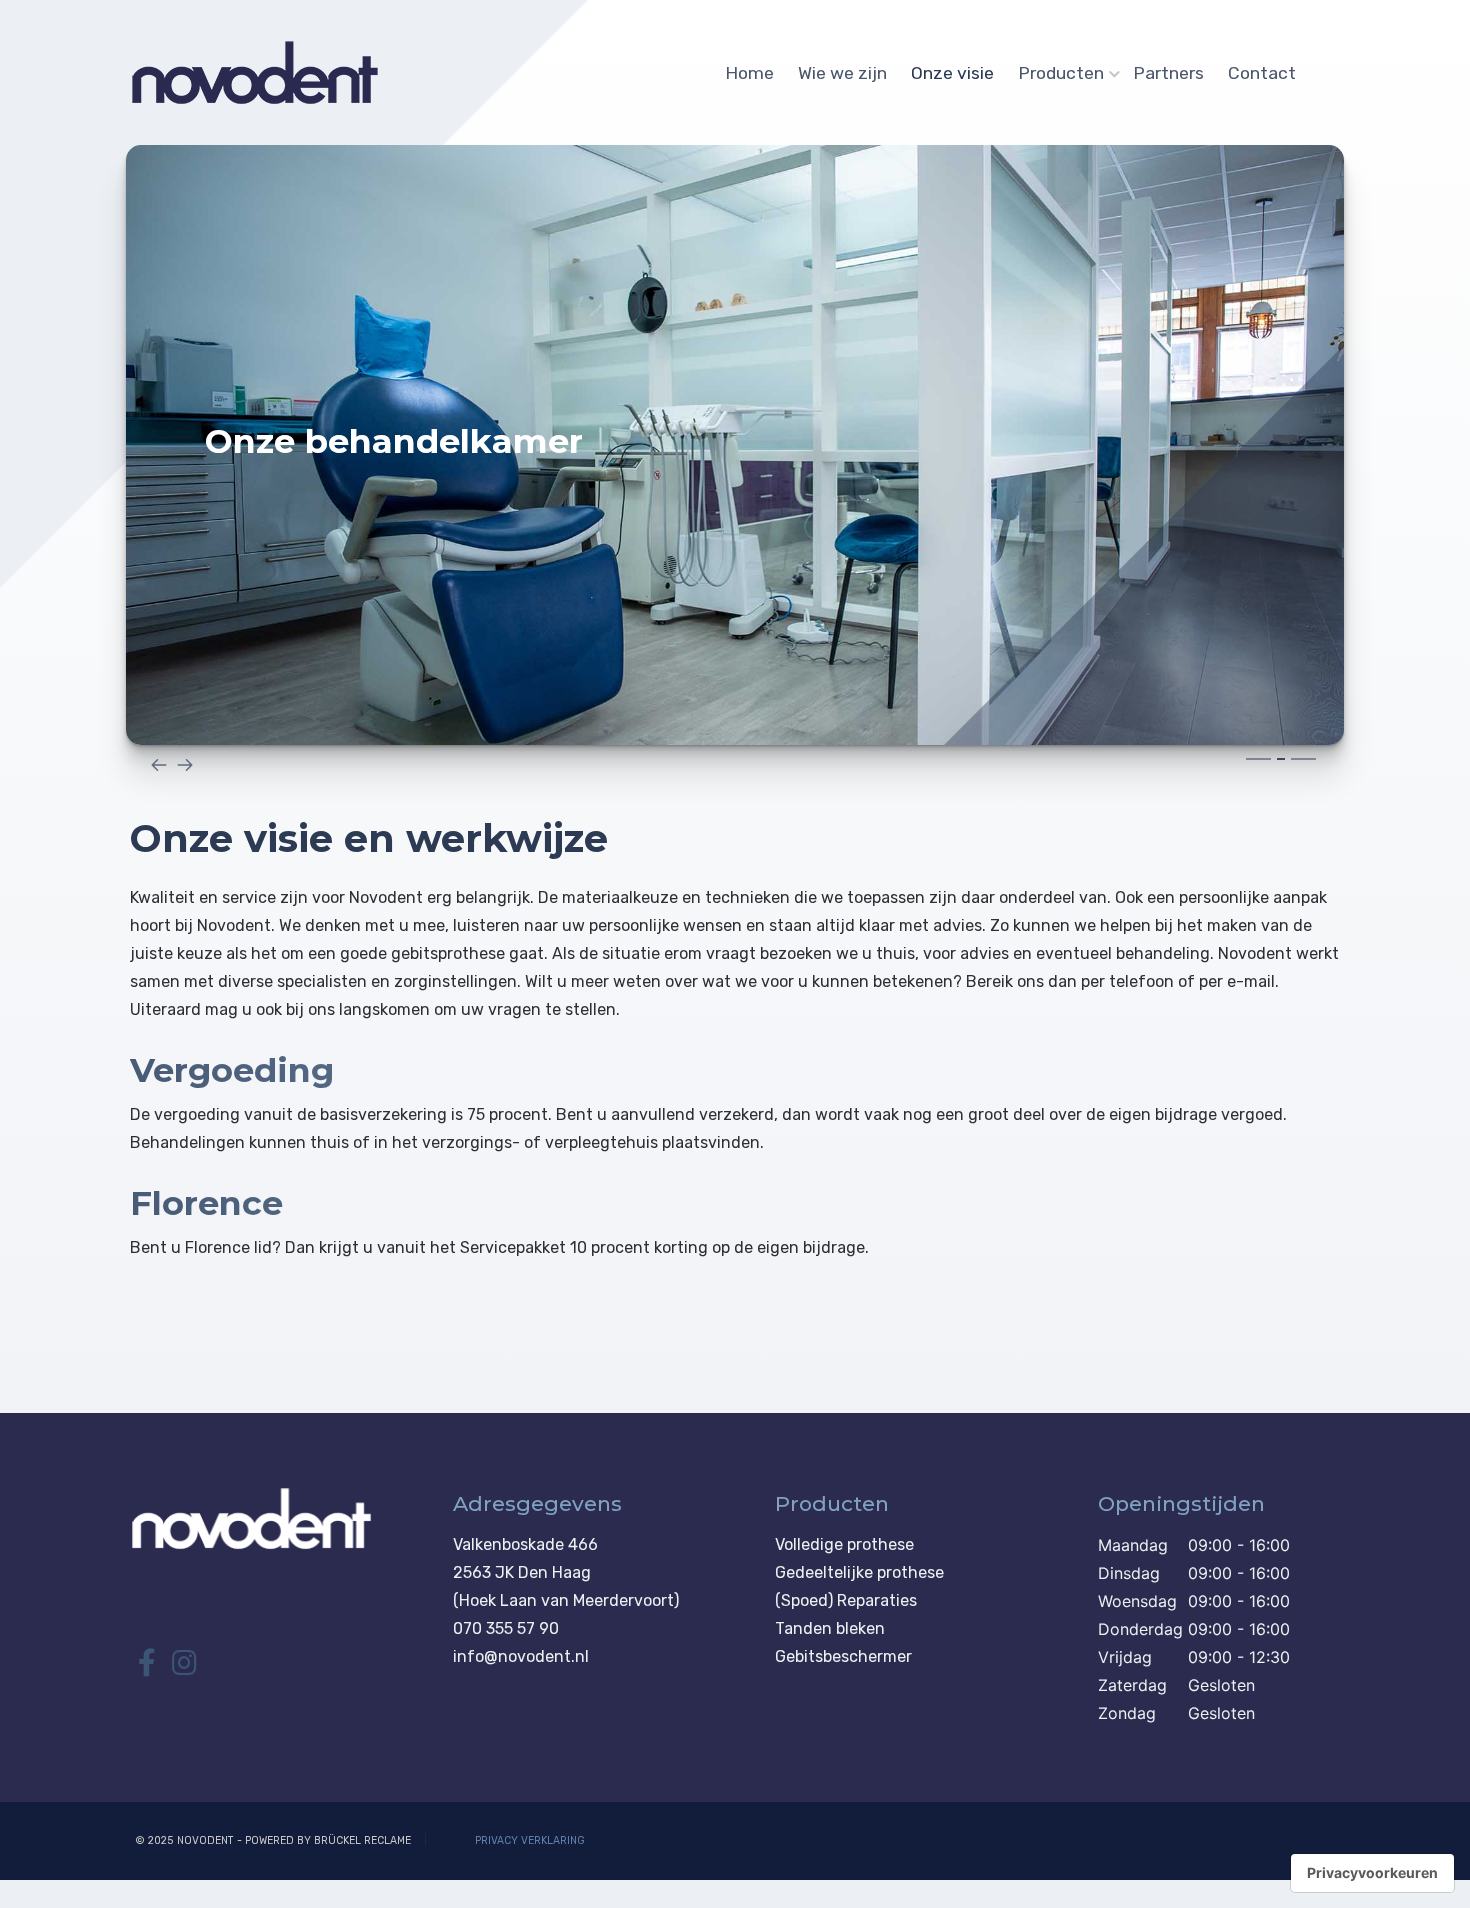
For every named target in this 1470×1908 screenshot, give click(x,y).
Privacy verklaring (530, 1840)
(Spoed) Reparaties (846, 1600)
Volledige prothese (844, 1544)
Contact (1262, 73)
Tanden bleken (830, 1628)
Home (749, 73)
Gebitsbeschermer (843, 1656)
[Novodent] (255, 73)
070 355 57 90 (506, 1628)
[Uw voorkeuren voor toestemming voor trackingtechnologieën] (1372, 1873)
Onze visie (952, 73)
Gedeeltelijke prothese (859, 1572)
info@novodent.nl (521, 1656)
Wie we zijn (842, 73)
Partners (1168, 73)
